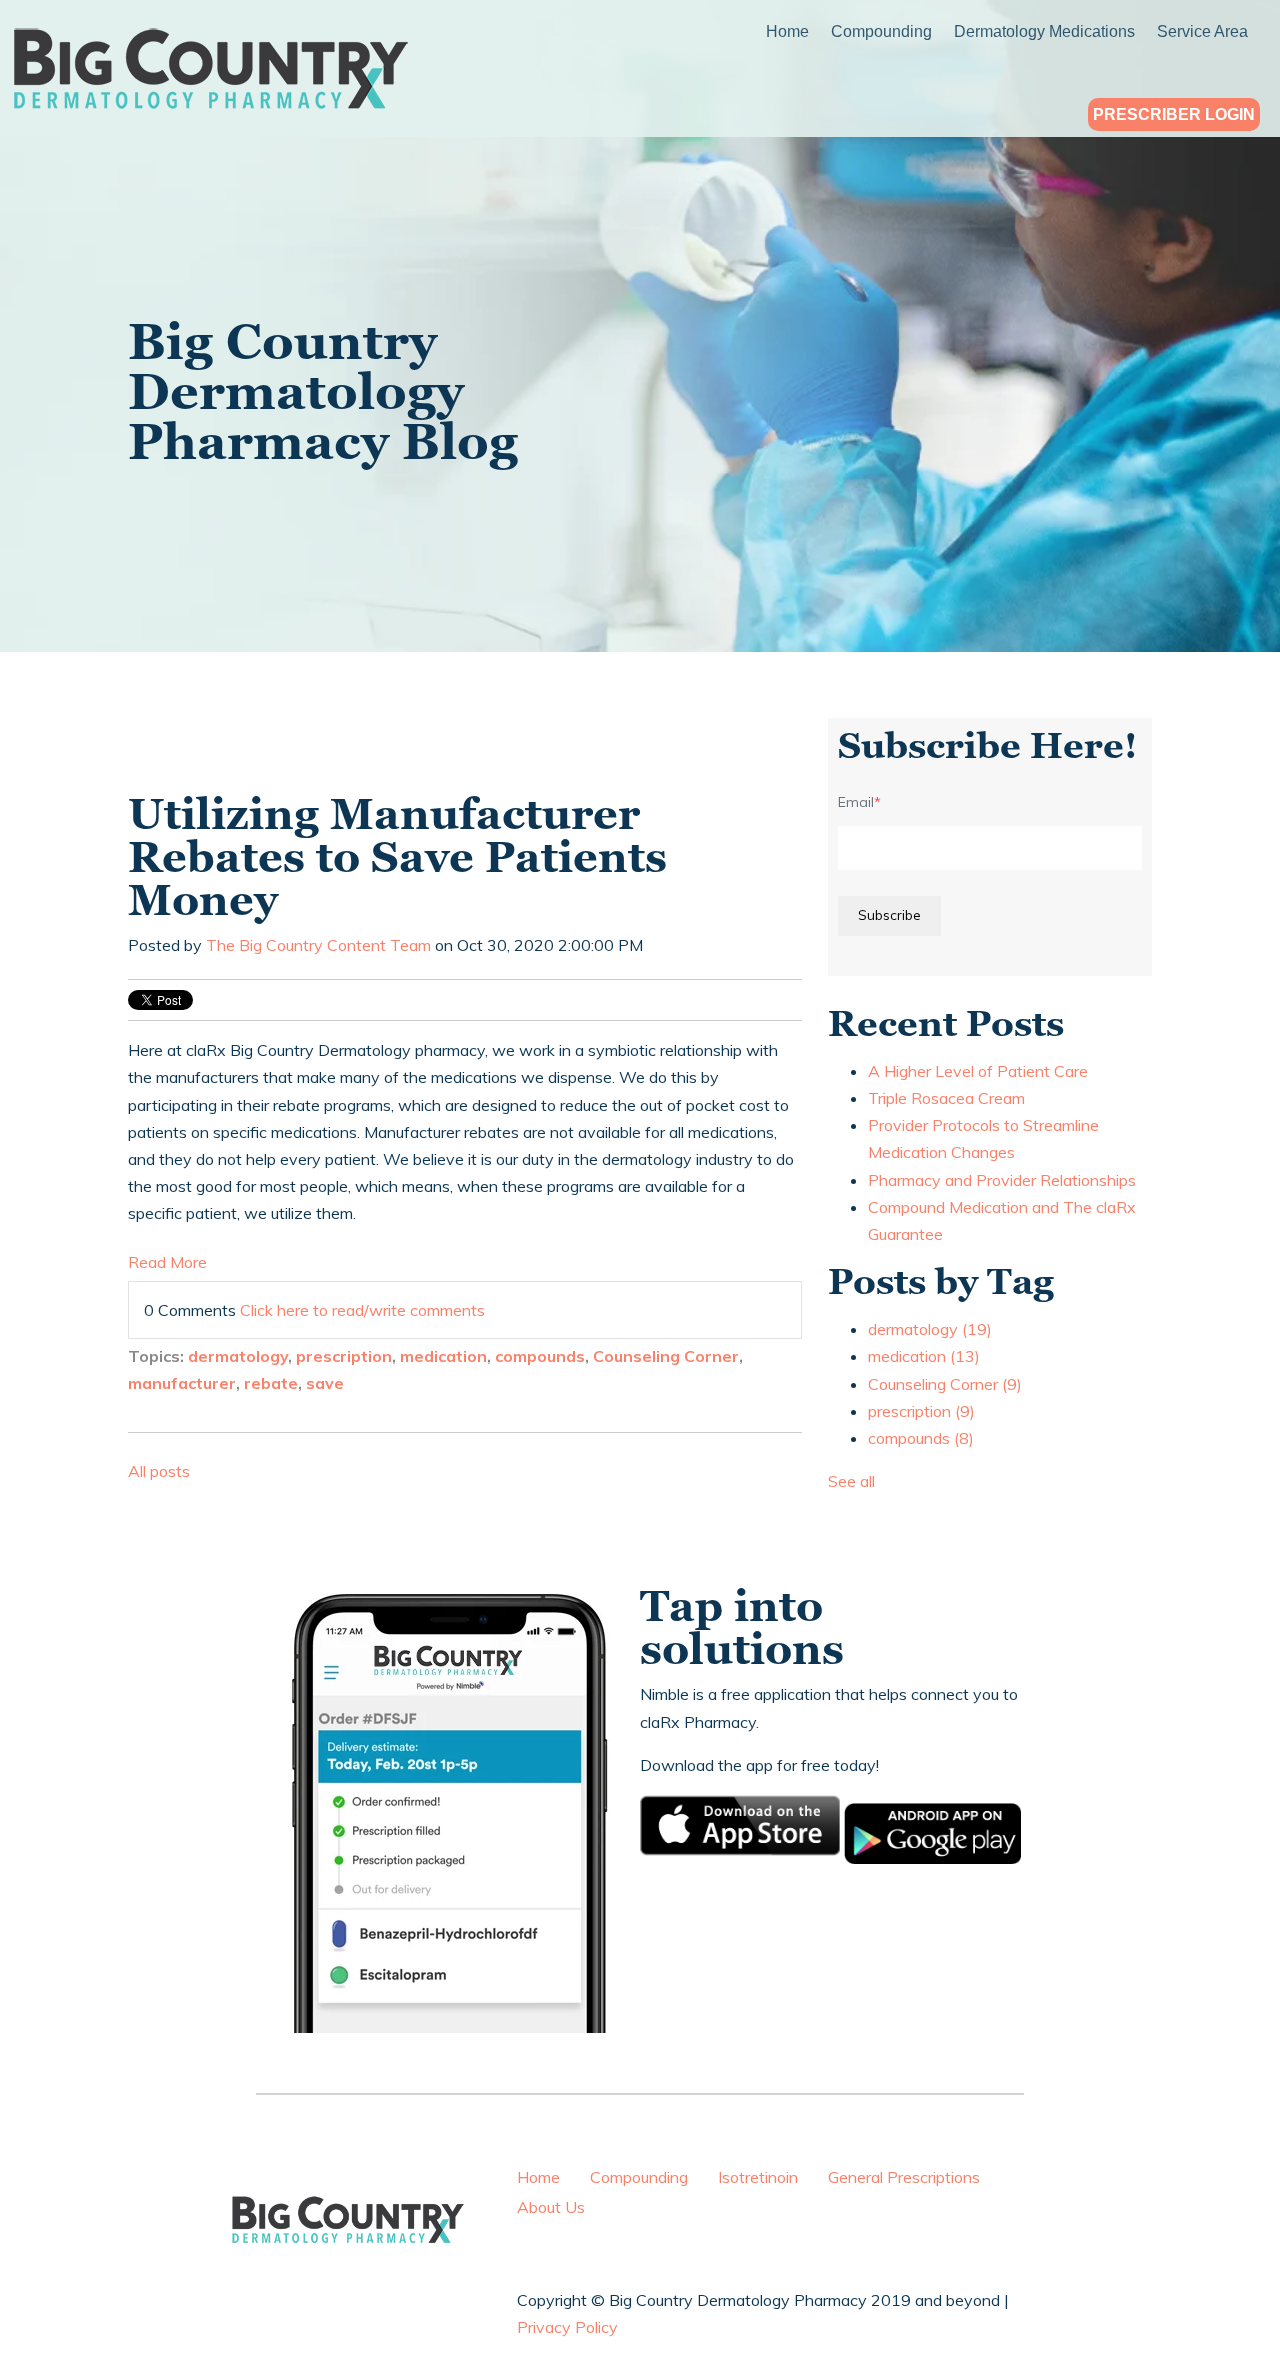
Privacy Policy (567, 2327)
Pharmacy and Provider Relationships (1002, 1180)
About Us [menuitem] (551, 2207)
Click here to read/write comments (362, 1310)
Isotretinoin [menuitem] (758, 2177)
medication (443, 1356)
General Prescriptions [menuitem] (904, 2177)
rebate (271, 1383)
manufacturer (182, 1383)
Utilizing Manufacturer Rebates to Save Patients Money (397, 857)
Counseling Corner (666, 1356)
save (325, 1383)
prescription (344, 1356)
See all (851, 1481)
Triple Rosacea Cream (946, 1098)
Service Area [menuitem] (1202, 32)
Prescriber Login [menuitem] (1174, 115)
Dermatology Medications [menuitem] (1044, 32)
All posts (159, 1471)
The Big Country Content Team (318, 945)
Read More (167, 1262)
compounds (540, 1356)
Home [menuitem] (787, 32)
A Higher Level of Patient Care (978, 1071)
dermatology (238, 1356)
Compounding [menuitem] (881, 32)
